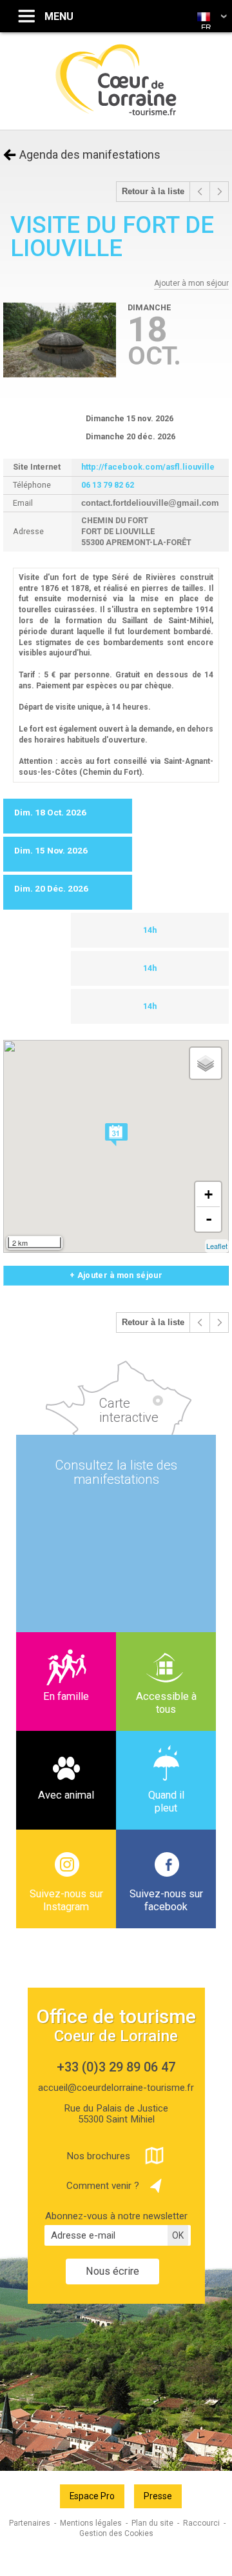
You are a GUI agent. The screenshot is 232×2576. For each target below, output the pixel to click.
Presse (158, 2496)
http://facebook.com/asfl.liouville (148, 467)
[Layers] (206, 1063)
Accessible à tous (166, 1703)
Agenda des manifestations (90, 155)
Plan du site (152, 2523)
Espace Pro (92, 2496)
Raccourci (201, 2523)
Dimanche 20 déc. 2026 (130, 436)
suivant (219, 192)
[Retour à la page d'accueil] (116, 114)
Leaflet (217, 1246)
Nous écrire (112, 2271)
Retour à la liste (153, 192)
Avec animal (66, 1795)
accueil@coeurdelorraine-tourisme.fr (116, 2088)
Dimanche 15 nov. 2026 (130, 418)
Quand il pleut (166, 1802)
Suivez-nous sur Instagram (66, 1900)
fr (206, 28)
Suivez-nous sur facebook (166, 1900)
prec (200, 192)
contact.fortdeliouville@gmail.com (150, 503)
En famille (66, 1696)
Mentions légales (91, 2523)
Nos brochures (98, 2156)
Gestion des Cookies (116, 2533)
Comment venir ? (103, 2186)
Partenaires (30, 2523)
